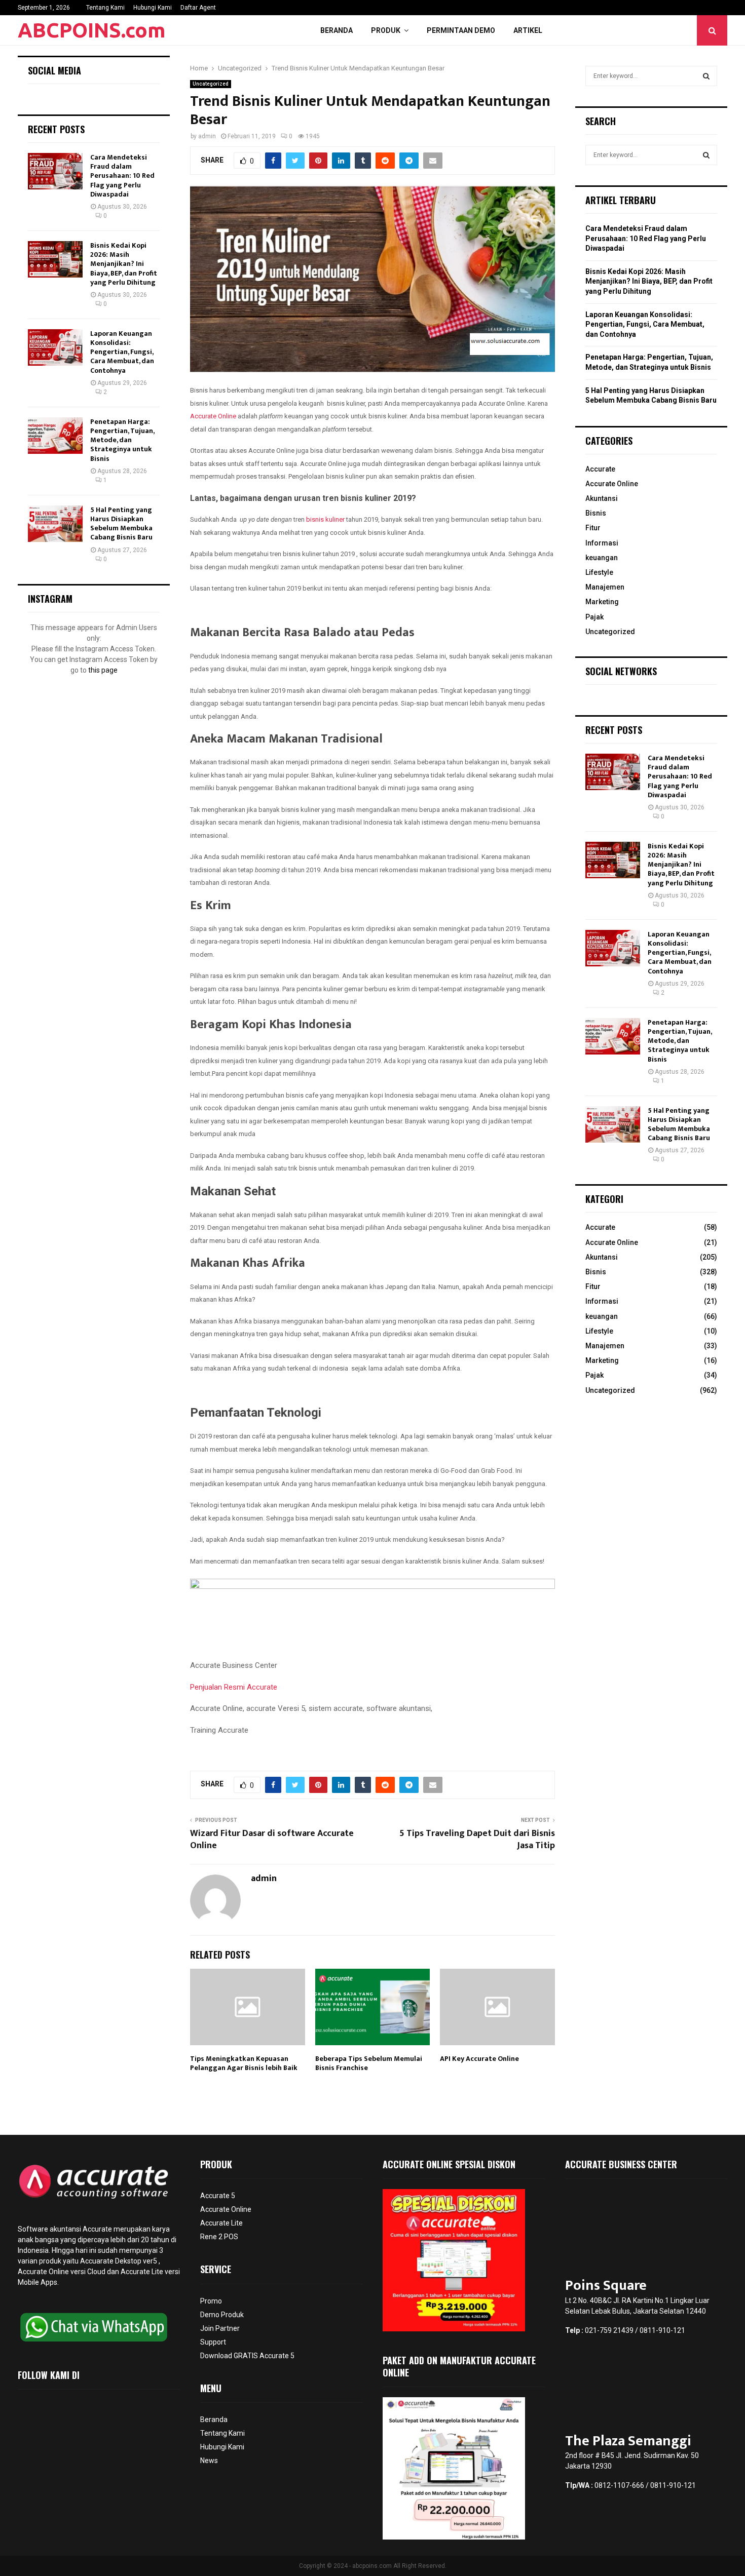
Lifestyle (599, 572)
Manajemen (605, 587)
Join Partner (220, 2328)
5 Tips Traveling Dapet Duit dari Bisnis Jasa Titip (477, 1840)
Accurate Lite (221, 2223)
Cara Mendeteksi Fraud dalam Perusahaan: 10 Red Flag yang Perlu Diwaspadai (122, 176)
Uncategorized (211, 84)
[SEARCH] (706, 76)
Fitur (593, 528)
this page (103, 670)
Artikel (528, 30)
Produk (386, 30)
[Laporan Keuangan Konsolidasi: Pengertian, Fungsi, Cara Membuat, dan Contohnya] (55, 347)
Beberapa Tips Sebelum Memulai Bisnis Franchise (369, 2063)
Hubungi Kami (153, 8)
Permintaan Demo (461, 30)
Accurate (600, 469)
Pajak (594, 617)
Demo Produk (222, 2315)
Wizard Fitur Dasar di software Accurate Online (272, 1840)
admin (207, 136)
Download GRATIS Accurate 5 (247, 2356)
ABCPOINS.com (92, 30)
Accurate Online (213, 416)
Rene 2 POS (219, 2237)
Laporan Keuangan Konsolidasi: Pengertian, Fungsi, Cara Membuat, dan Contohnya (122, 352)
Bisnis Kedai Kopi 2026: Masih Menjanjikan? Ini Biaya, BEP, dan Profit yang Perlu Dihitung (124, 264)
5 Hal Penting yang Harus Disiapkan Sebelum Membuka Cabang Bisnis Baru (121, 524)
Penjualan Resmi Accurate (234, 1687)
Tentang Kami (105, 8)
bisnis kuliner (325, 519)
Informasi (602, 543)
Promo (211, 2301)
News (209, 2461)
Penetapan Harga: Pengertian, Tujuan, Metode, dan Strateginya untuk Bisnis (122, 440)
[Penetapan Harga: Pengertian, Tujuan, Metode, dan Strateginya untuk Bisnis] (55, 436)
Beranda (337, 30)
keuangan (602, 558)
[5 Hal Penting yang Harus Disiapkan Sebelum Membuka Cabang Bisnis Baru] (55, 524)
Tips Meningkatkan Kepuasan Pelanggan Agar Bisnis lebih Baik (244, 2063)
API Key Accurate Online (479, 2059)
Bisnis (596, 513)
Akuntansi (602, 498)
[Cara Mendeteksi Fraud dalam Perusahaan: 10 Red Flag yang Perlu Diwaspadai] (55, 171)
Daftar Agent (198, 8)
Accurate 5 (218, 2196)
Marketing (602, 602)
